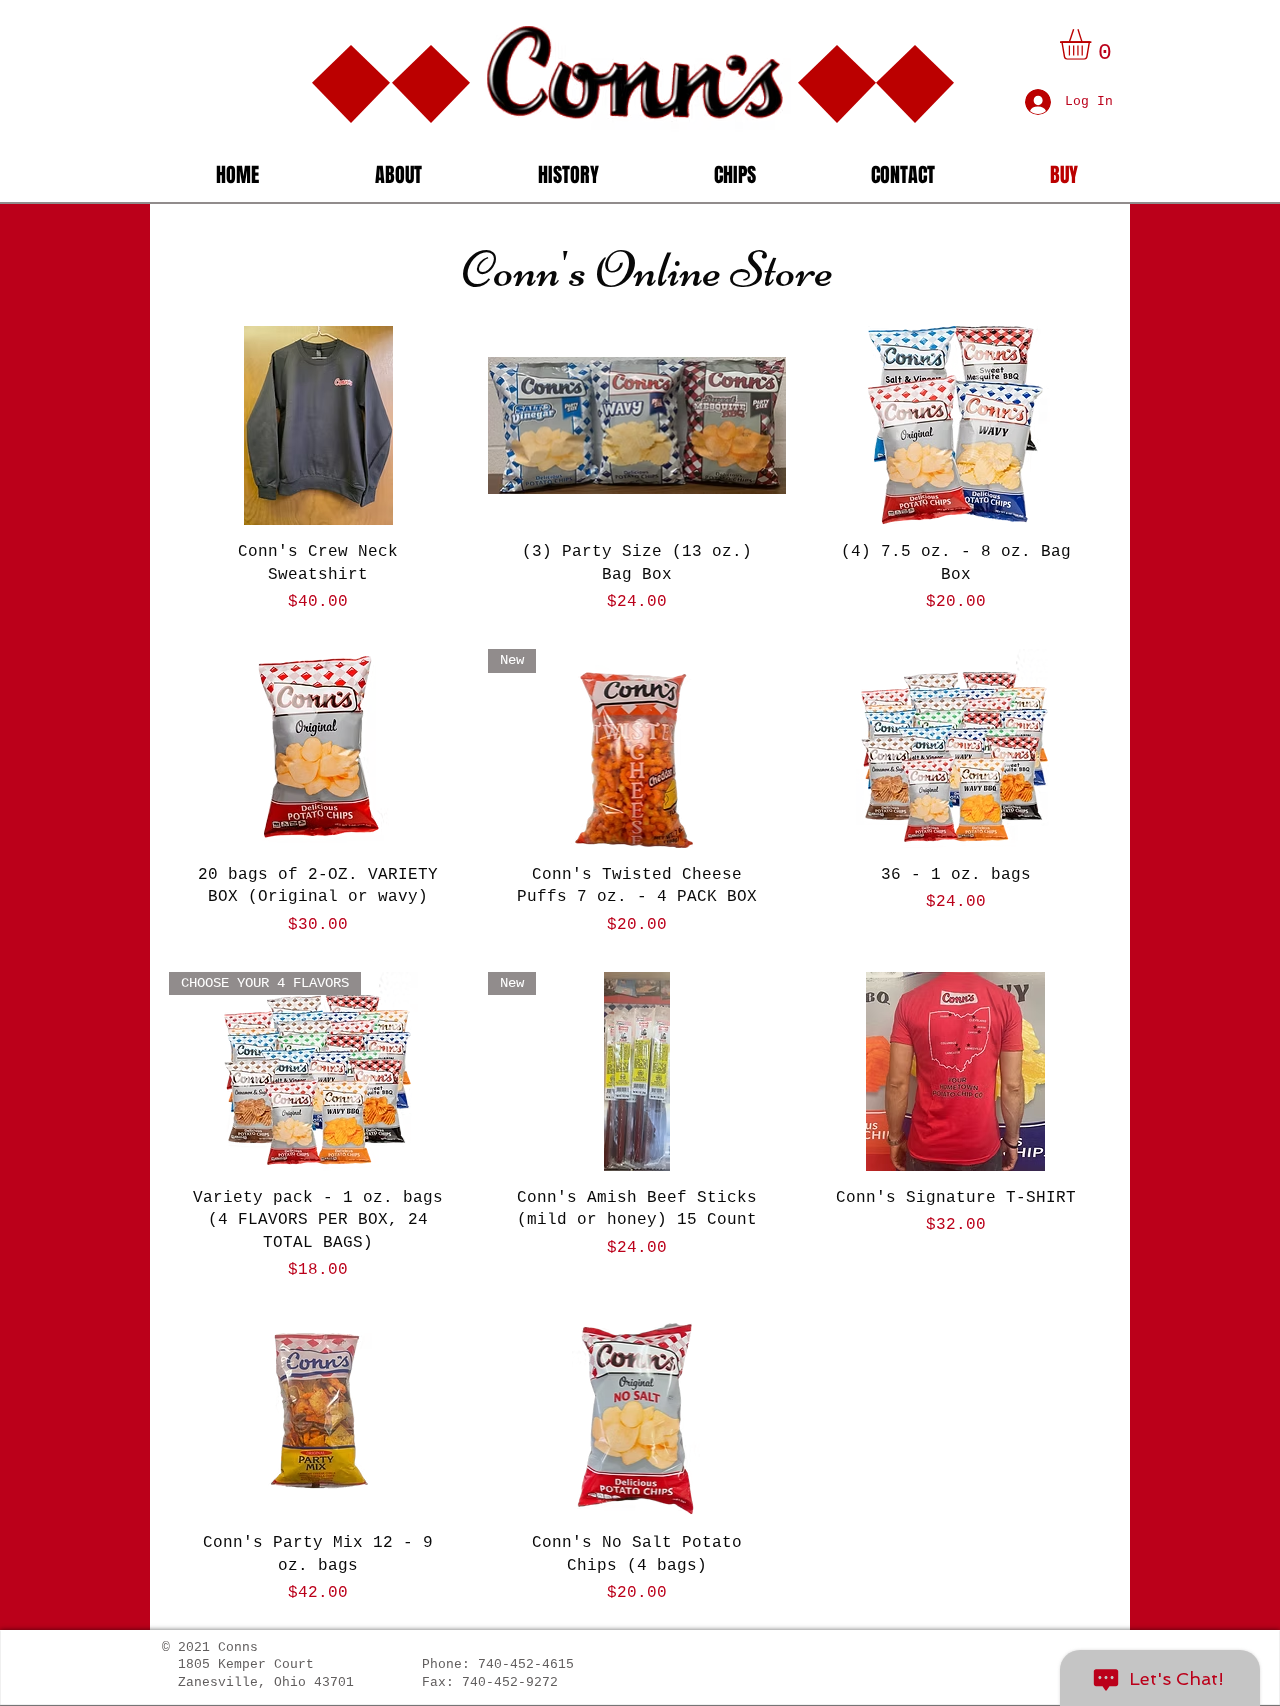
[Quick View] (318, 425)
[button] (1093, 44)
